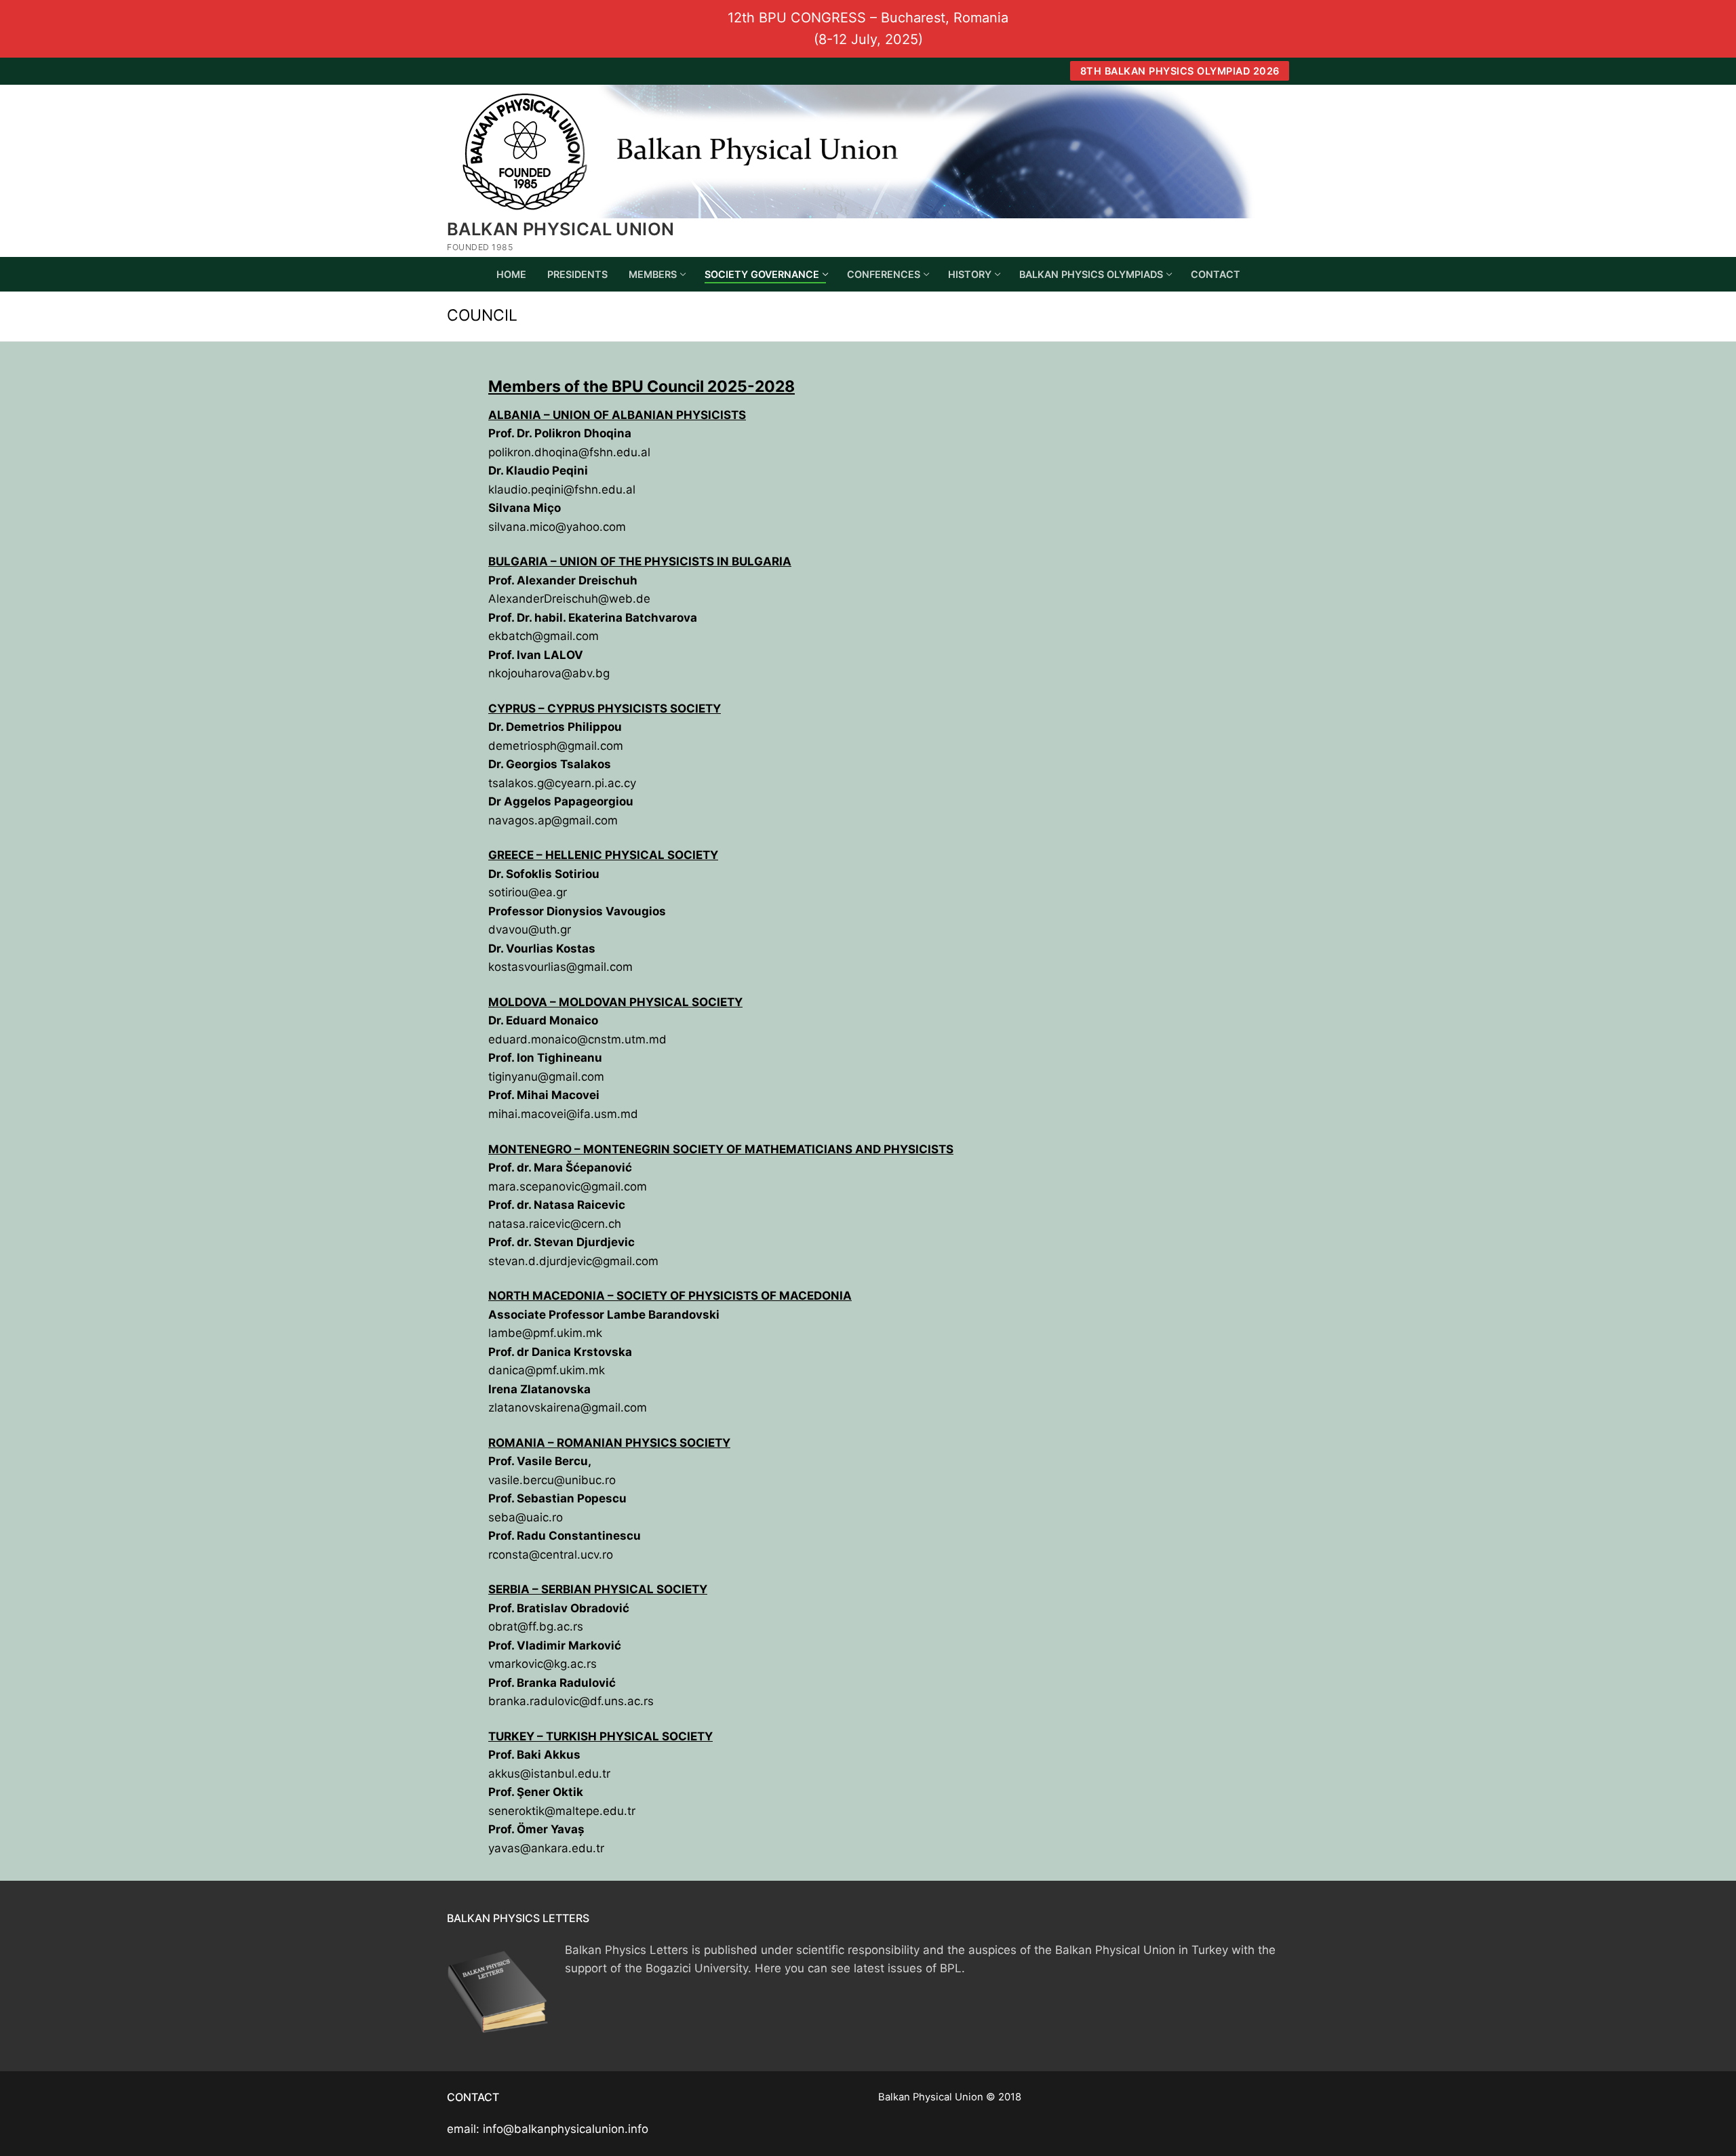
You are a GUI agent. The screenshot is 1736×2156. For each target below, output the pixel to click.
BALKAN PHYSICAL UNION (560, 229)
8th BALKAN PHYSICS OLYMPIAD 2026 (1180, 71)
